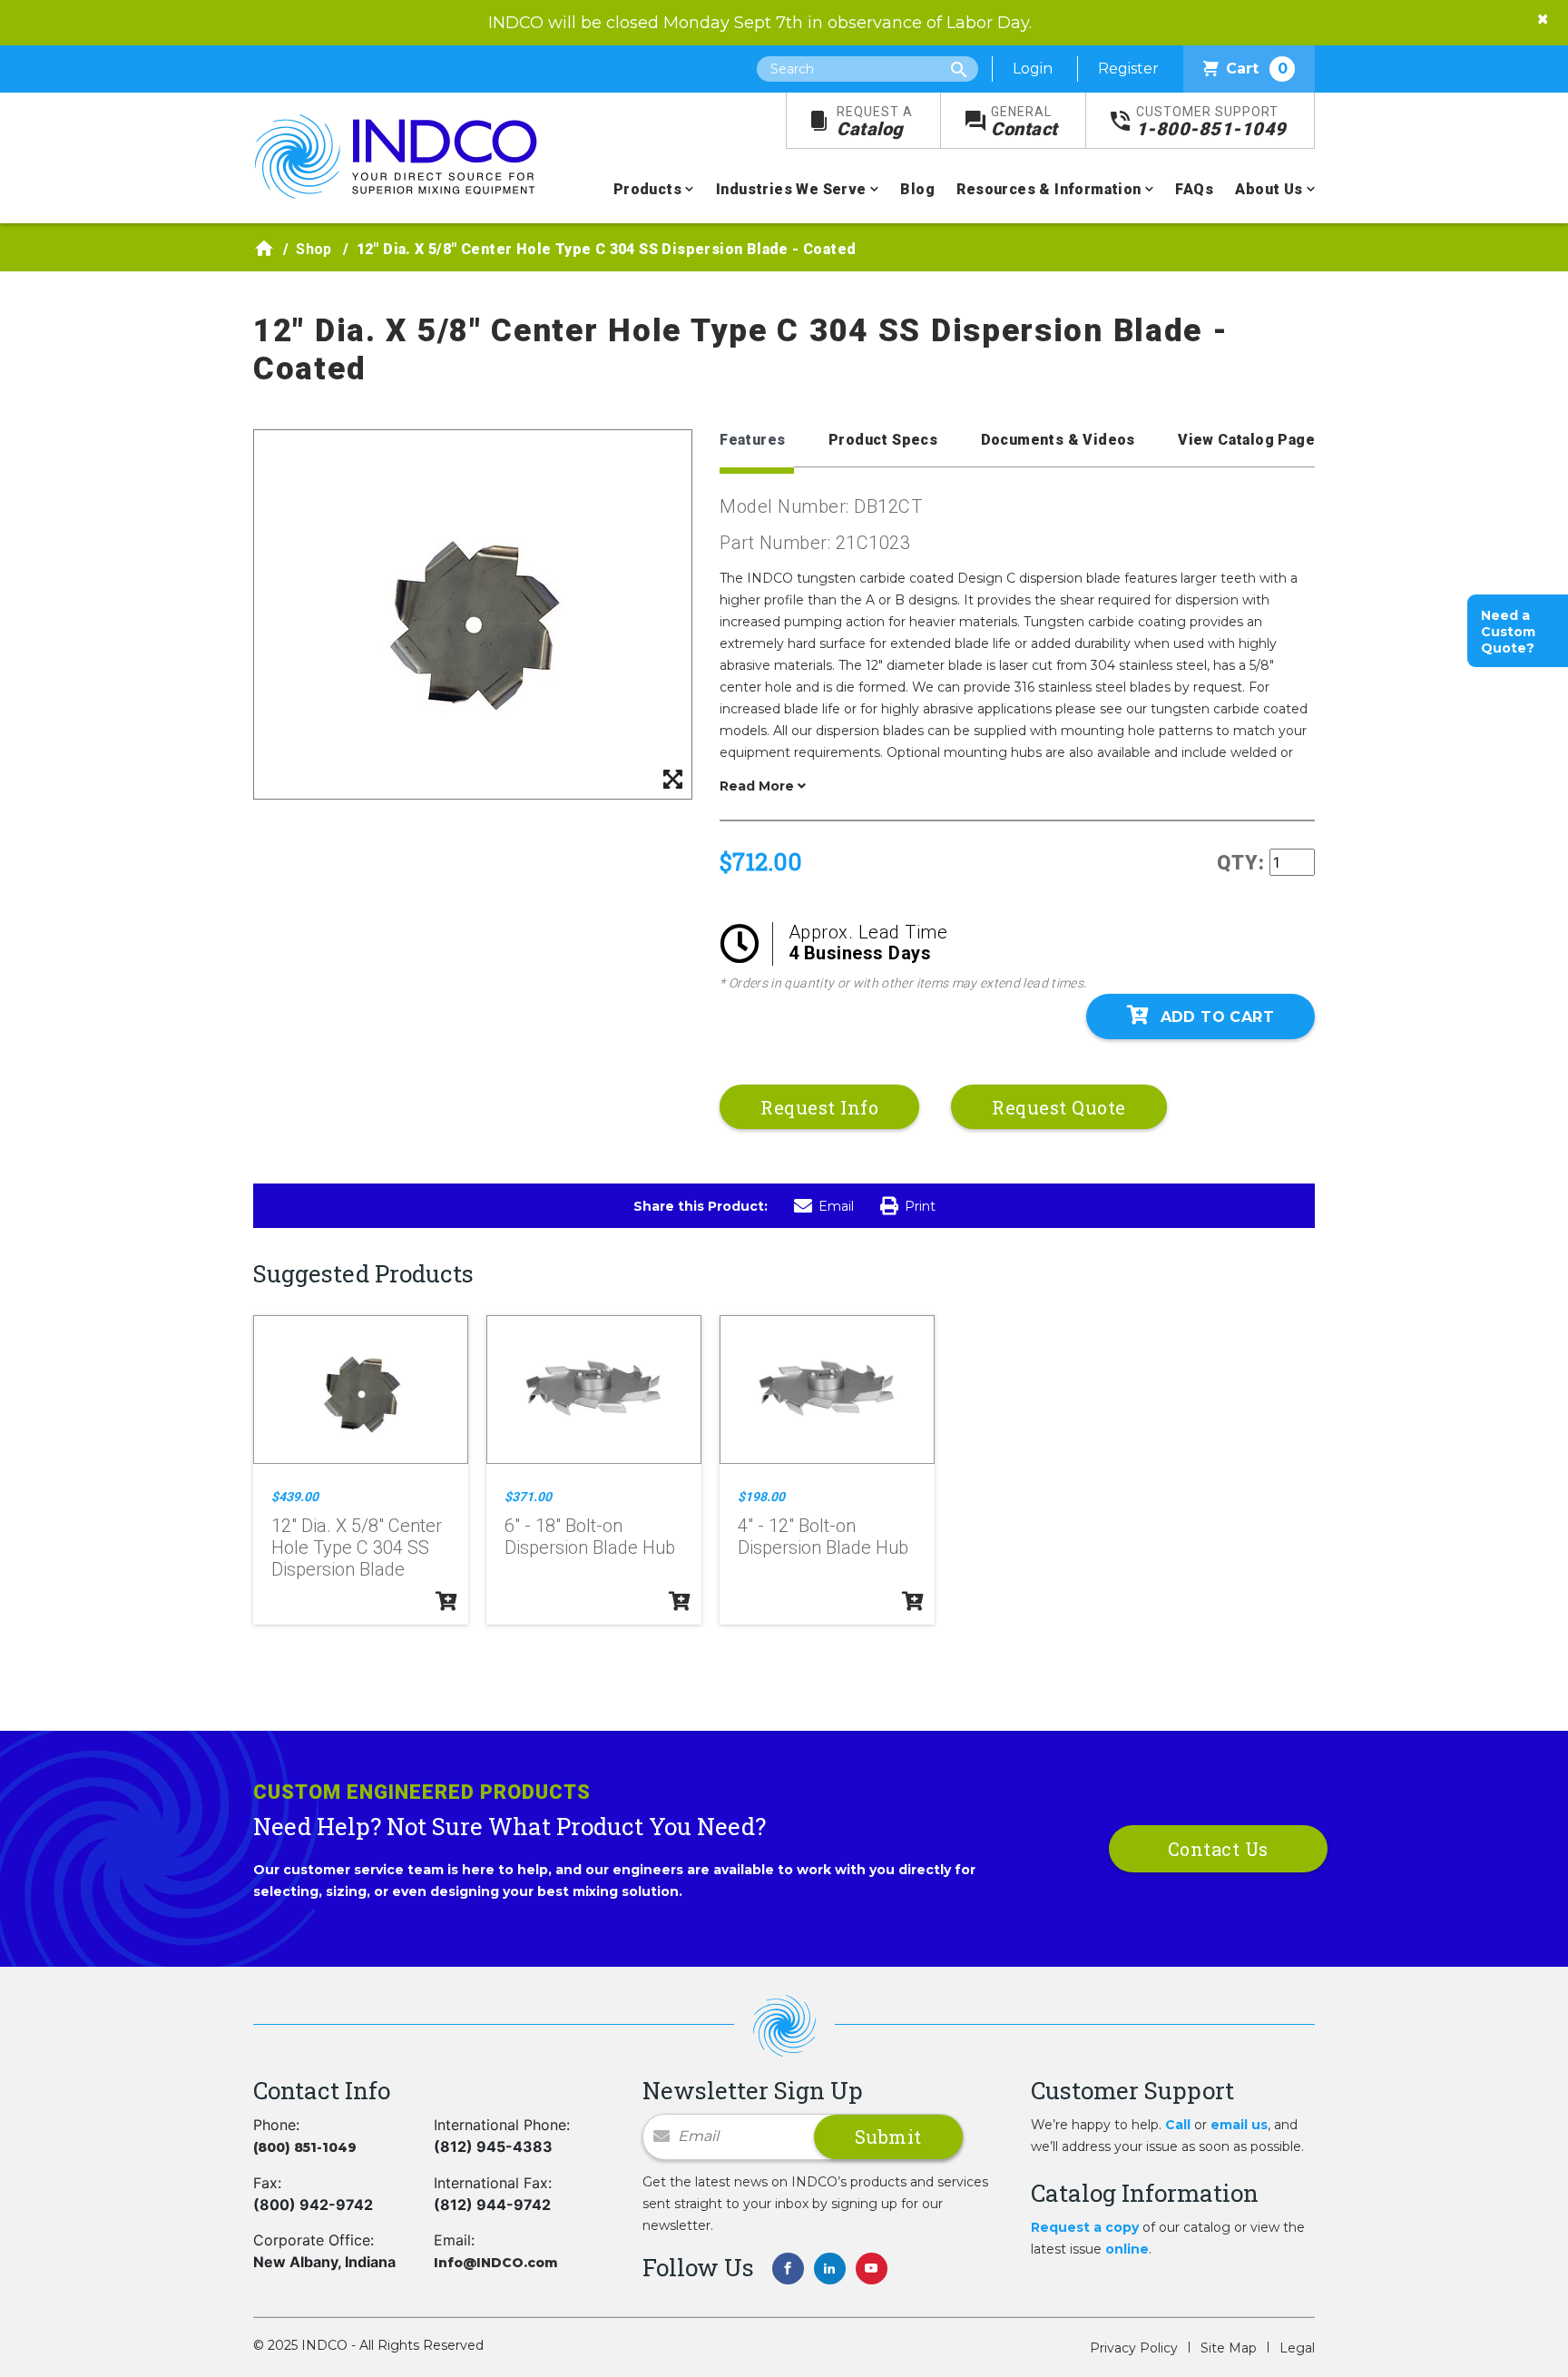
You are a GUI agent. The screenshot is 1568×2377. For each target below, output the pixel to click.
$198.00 (761, 1497)
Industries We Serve (791, 189)
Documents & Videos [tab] (1058, 440)
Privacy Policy (1134, 2348)
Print (920, 1206)
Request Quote (1059, 1107)
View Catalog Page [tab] (1246, 440)
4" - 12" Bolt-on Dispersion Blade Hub (823, 1537)
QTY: (1241, 863)
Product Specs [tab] (883, 440)
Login (1033, 69)
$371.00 (528, 1497)
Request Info (819, 1107)
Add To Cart (1217, 1017)
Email (836, 1206)
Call (1178, 2125)
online (1127, 2249)
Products (647, 189)
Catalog (875, 122)
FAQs (1194, 189)
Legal (1297, 2348)
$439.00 (295, 1497)
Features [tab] (752, 440)
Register (1128, 69)
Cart (1257, 69)
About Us (1269, 189)
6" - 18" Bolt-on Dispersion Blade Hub (590, 1537)
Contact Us (1218, 1849)
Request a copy (1085, 2227)
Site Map (1229, 2348)
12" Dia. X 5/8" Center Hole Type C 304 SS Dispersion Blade (357, 1547)
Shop (314, 249)
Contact (1024, 122)
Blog (917, 189)
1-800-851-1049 (1211, 122)
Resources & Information (1049, 189)
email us (1239, 2125)
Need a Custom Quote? (1508, 632)
